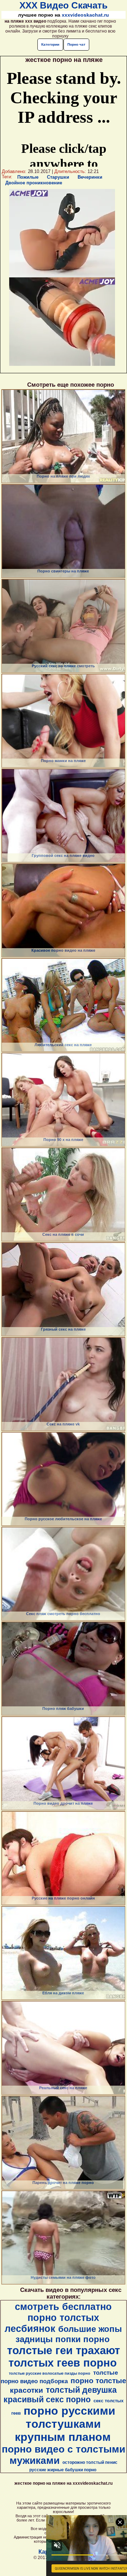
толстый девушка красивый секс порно (60, 2395)
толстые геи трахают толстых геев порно (64, 2356)
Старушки (58, 177)
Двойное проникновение (34, 183)
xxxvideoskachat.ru (85, 15)
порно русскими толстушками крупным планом (65, 2424)
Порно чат (76, 44)
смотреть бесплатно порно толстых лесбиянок (58, 2318)
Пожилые (28, 177)
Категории (50, 44)
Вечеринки (90, 177)
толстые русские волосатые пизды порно (50, 2373)
